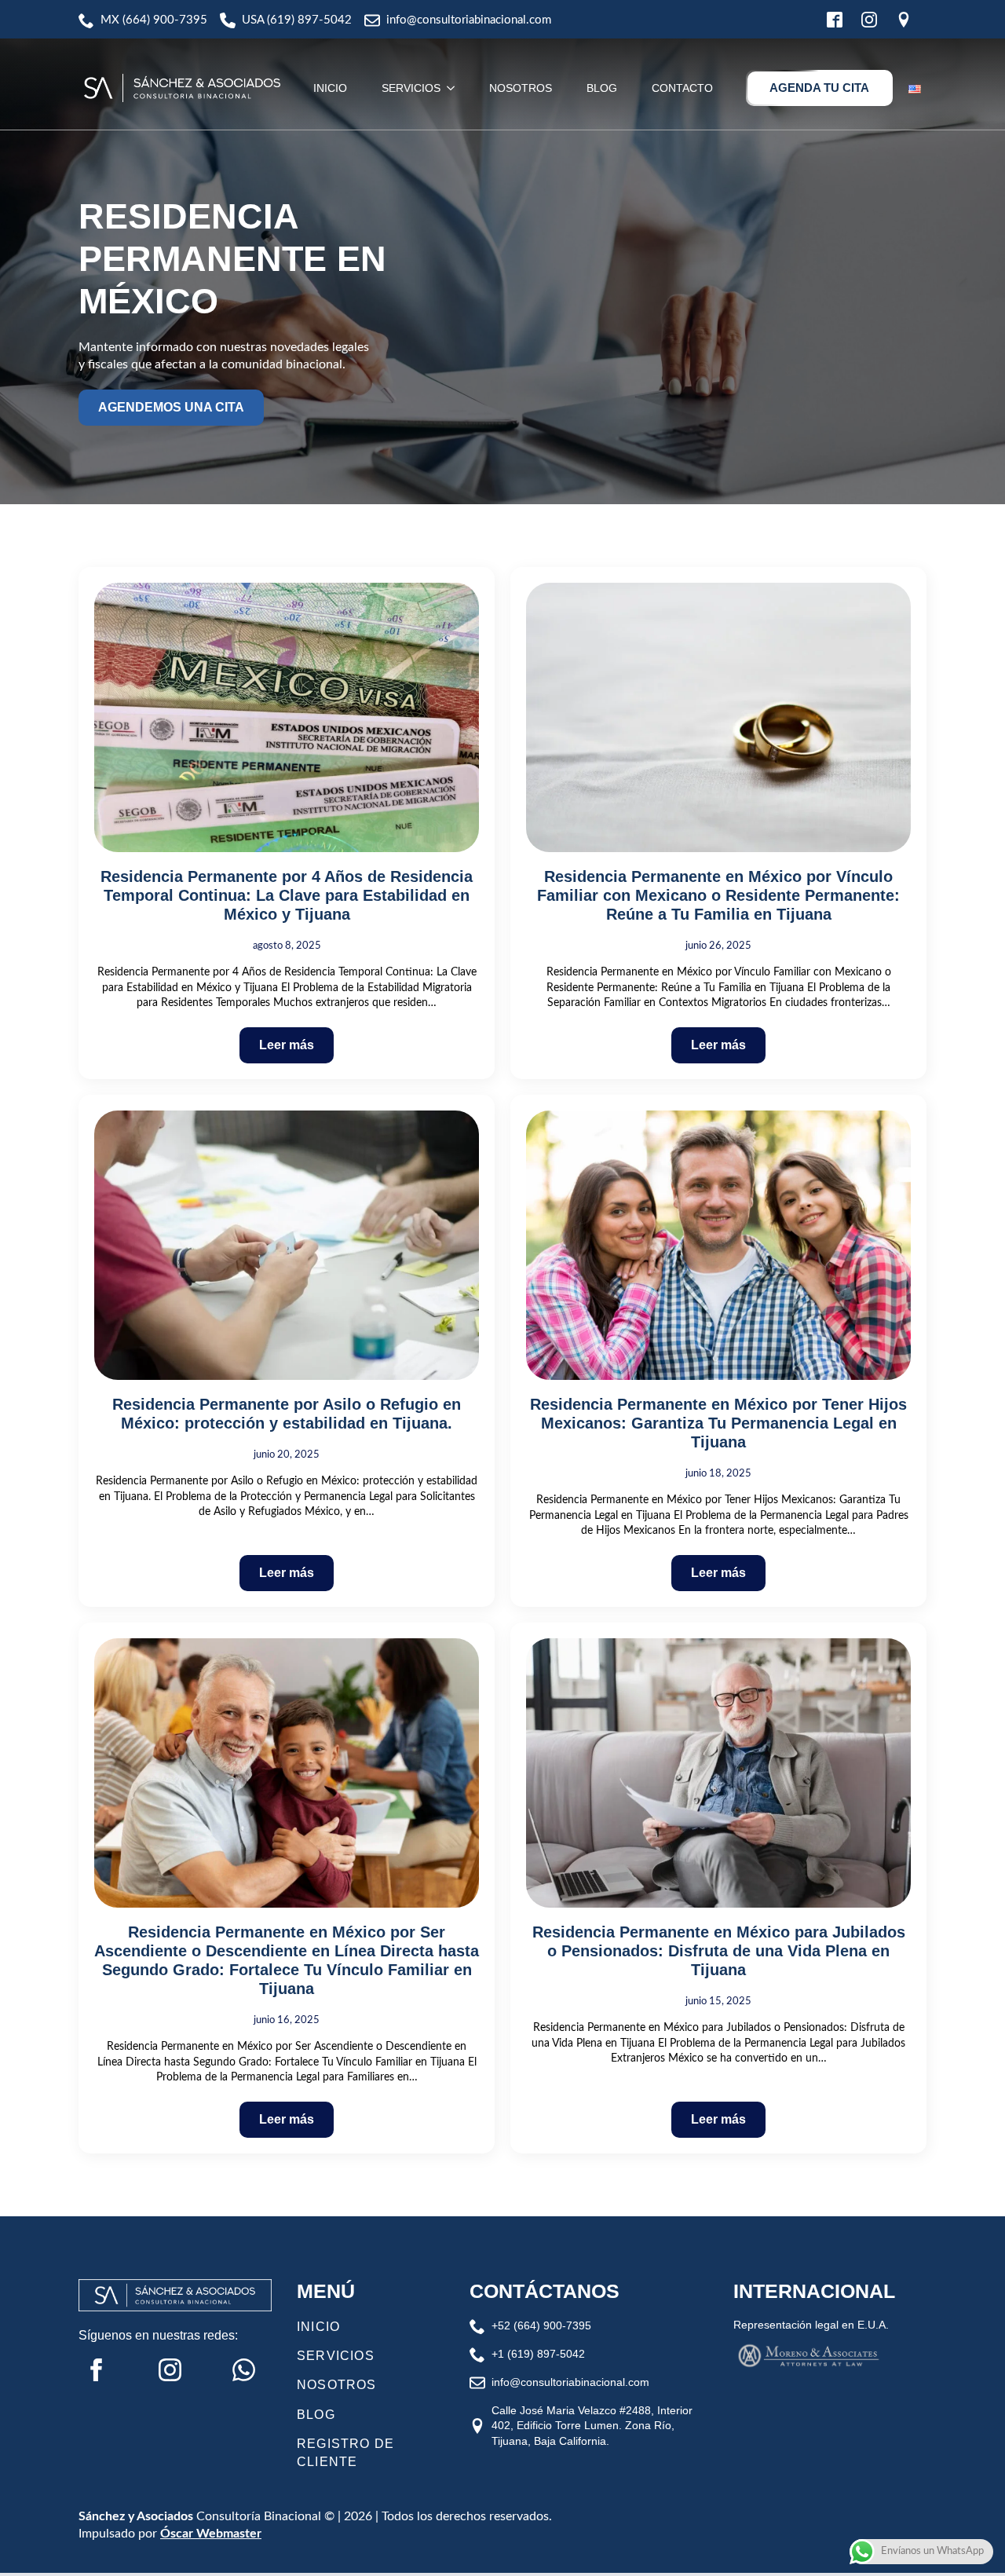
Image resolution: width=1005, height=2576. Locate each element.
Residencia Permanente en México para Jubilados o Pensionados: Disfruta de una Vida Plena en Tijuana (719, 1951)
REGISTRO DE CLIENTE (345, 2452)
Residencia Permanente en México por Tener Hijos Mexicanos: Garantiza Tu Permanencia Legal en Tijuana (718, 1423)
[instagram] (170, 2370)
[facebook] (96, 2370)
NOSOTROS (521, 88)
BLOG (602, 88)
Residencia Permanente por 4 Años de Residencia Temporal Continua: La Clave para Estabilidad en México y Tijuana (287, 895)
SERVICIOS (411, 88)
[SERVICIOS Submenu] (452, 88)
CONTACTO (682, 88)
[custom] (244, 2370)
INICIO (330, 88)
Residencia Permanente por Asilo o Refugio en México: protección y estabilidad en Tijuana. (287, 1414)
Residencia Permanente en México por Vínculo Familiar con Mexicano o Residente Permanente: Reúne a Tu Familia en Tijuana (718, 895)
